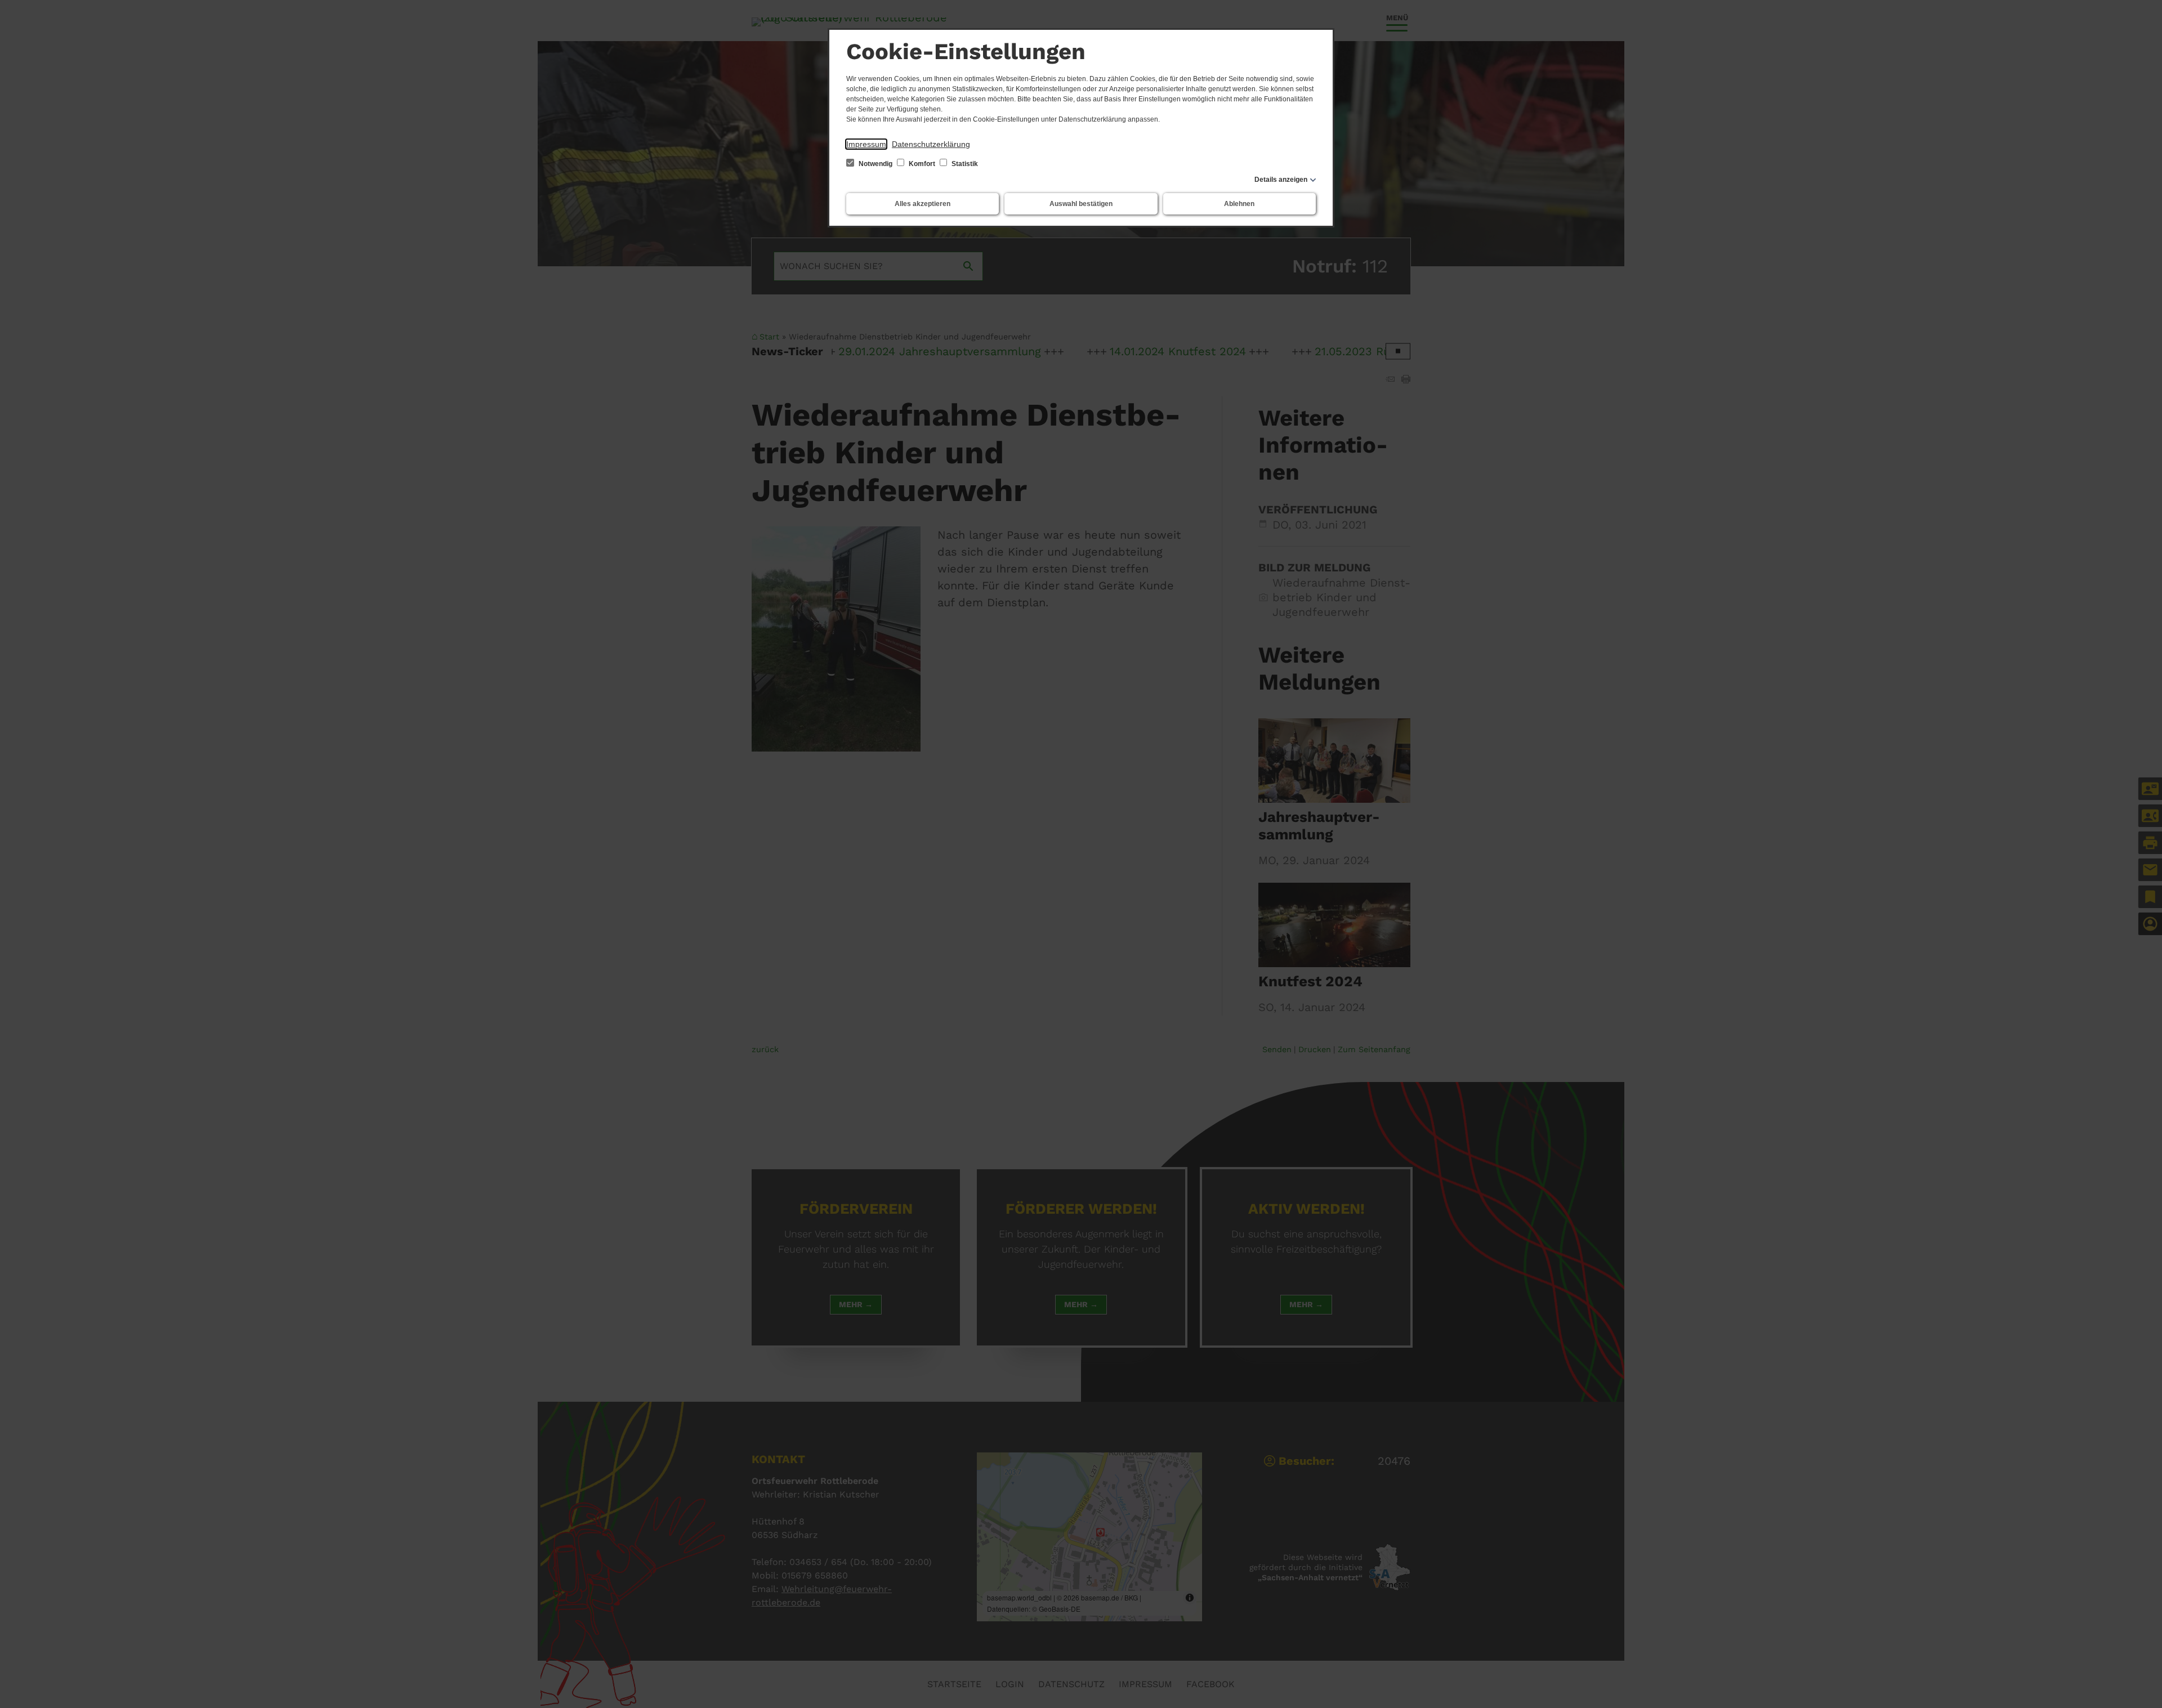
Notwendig (875, 164)
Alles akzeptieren (923, 204)
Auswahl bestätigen (1081, 204)
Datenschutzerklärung (931, 144)
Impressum (866, 144)
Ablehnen (1239, 204)
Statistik (964, 164)
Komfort (922, 164)
